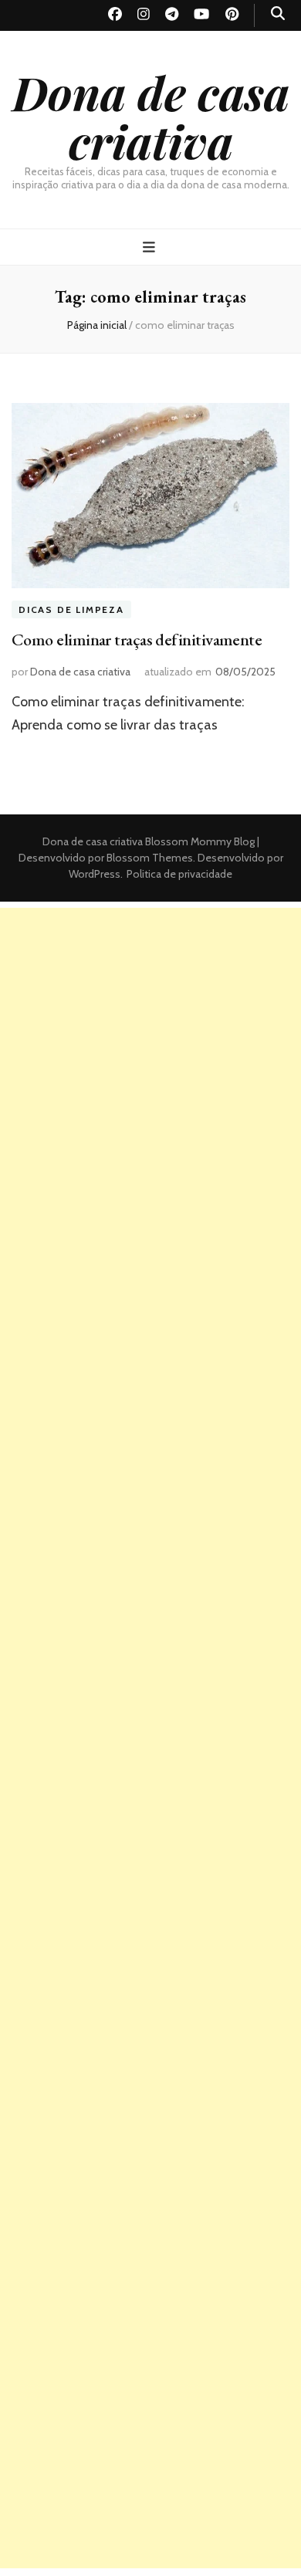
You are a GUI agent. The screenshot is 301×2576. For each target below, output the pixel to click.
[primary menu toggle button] (151, 247)
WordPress (95, 874)
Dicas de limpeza (71, 609)
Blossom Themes (149, 858)
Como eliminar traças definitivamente (137, 640)
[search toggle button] (278, 14)
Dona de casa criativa (151, 116)
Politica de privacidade (179, 874)
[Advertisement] (150, 1058)
